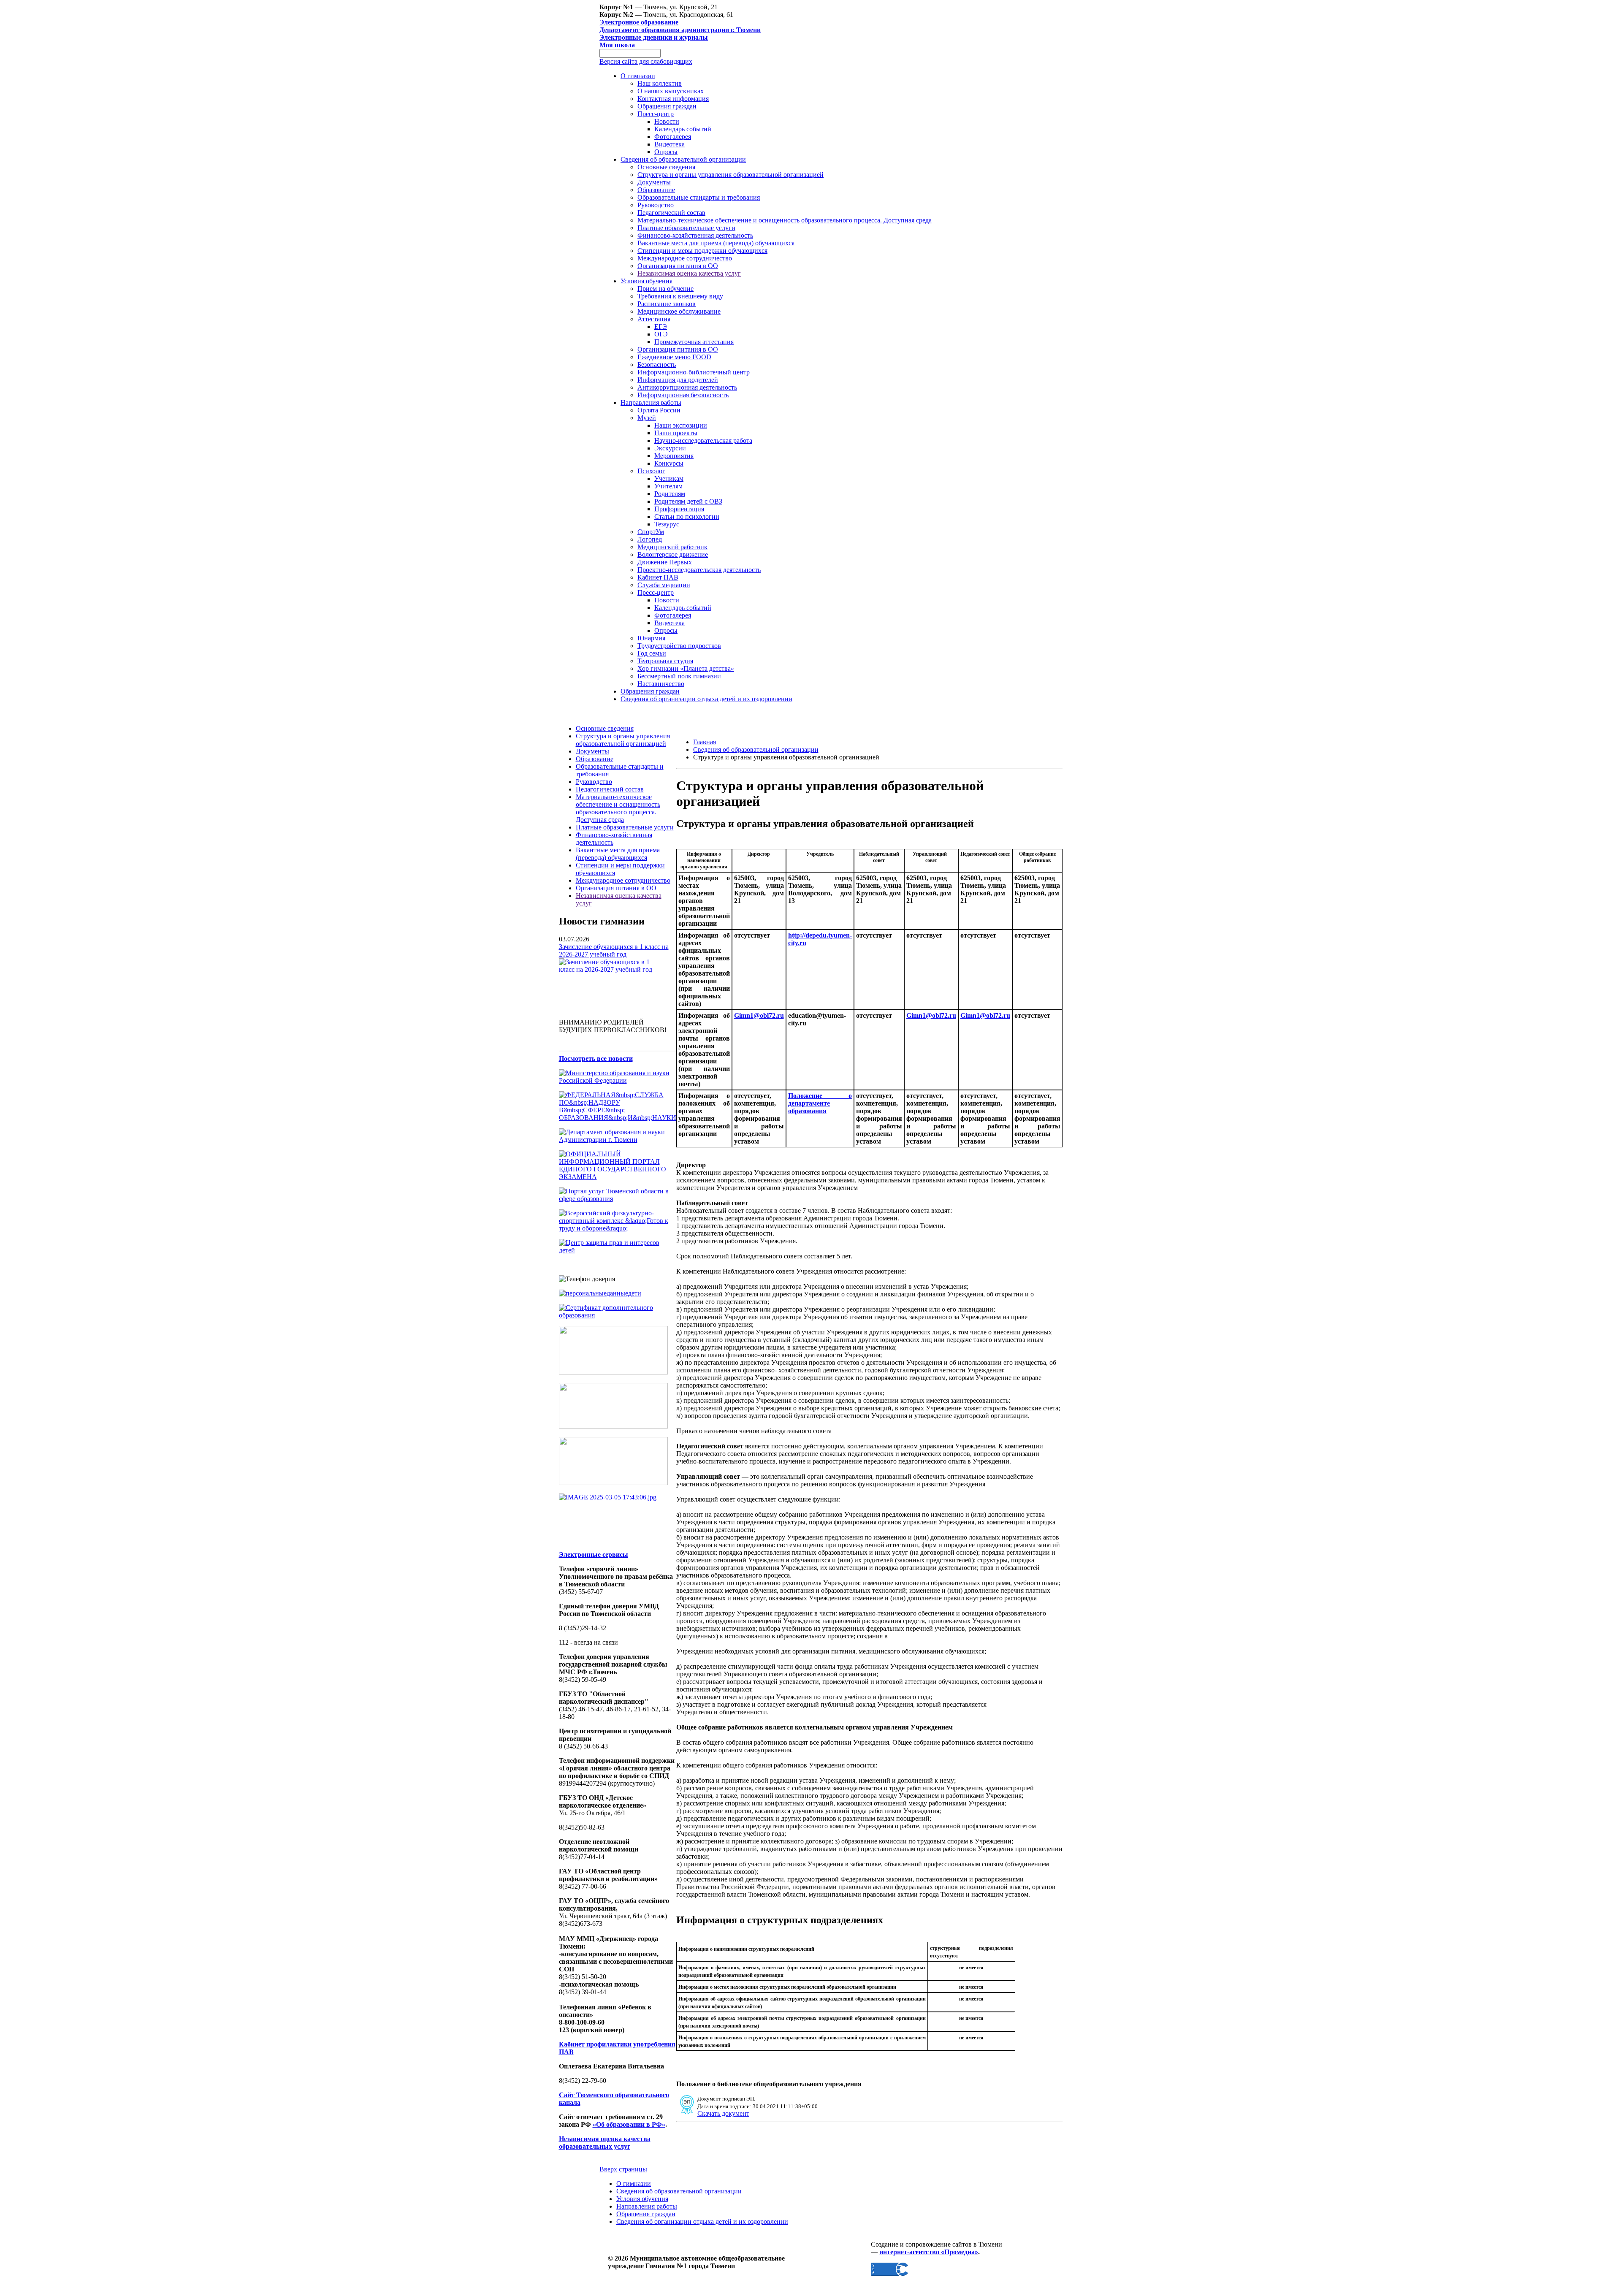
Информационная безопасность (683, 395)
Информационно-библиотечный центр (694, 372)
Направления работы (651, 403)
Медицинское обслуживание (679, 311)
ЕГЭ (661, 327)
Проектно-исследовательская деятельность (699, 570)
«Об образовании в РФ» (629, 2124)
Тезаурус (667, 524)
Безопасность (657, 365)
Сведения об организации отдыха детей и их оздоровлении (706, 699)
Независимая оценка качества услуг (689, 273)
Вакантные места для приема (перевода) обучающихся (716, 243)
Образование (656, 190)
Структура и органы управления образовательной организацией (731, 175)
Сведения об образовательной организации (683, 159)
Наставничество (661, 684)
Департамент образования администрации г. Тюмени (680, 30)
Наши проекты (676, 433)
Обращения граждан (667, 106)
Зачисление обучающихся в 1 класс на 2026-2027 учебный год (614, 950)
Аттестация (654, 319)
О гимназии (638, 76)
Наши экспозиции (681, 425)
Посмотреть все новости (596, 1059)
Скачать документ (723, 2113)
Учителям (668, 486)
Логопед (650, 539)
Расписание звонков (667, 304)
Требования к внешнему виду (680, 296)
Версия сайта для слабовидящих (646, 61)
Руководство (656, 205)
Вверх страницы (623, 2169)
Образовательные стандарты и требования (699, 197)
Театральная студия (665, 661)
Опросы (666, 152)
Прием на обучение (665, 289)
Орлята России (659, 410)
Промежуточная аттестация (694, 342)
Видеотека (670, 144)
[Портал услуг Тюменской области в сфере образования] (618, 1199)
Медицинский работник (672, 547)
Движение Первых (665, 562)
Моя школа (617, 45)
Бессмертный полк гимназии (679, 676)
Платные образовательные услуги (686, 228)
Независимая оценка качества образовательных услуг (605, 2143)
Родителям (670, 494)
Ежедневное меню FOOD (674, 357)
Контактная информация (673, 99)
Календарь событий (683, 129)
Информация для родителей (678, 380)
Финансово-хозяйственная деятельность (695, 235)
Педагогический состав (671, 213)
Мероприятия (674, 456)
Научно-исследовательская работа (703, 440)
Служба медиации (664, 585)
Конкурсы (669, 463)
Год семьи (652, 653)
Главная (705, 742)
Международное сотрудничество (685, 258)
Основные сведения (666, 167)
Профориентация (679, 509)
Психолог (651, 471)
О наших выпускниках (671, 91)
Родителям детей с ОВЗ (688, 501)
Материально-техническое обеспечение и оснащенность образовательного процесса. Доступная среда (785, 220)
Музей (647, 418)
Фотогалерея (673, 137)
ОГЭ (661, 334)
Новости (667, 121)
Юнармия (651, 638)
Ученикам (669, 478)
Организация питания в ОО (678, 266)
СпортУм (651, 532)
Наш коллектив (660, 83)
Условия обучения (647, 281)
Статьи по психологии (687, 516)
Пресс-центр (656, 114)
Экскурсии (670, 448)
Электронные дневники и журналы (654, 37)
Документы (654, 182)
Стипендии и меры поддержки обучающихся (702, 251)
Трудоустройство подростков (679, 646)
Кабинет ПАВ (658, 577)
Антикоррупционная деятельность (687, 387)
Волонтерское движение (673, 554)
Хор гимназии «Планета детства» (686, 668)
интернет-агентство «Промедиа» (929, 2252)
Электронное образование (639, 22)
